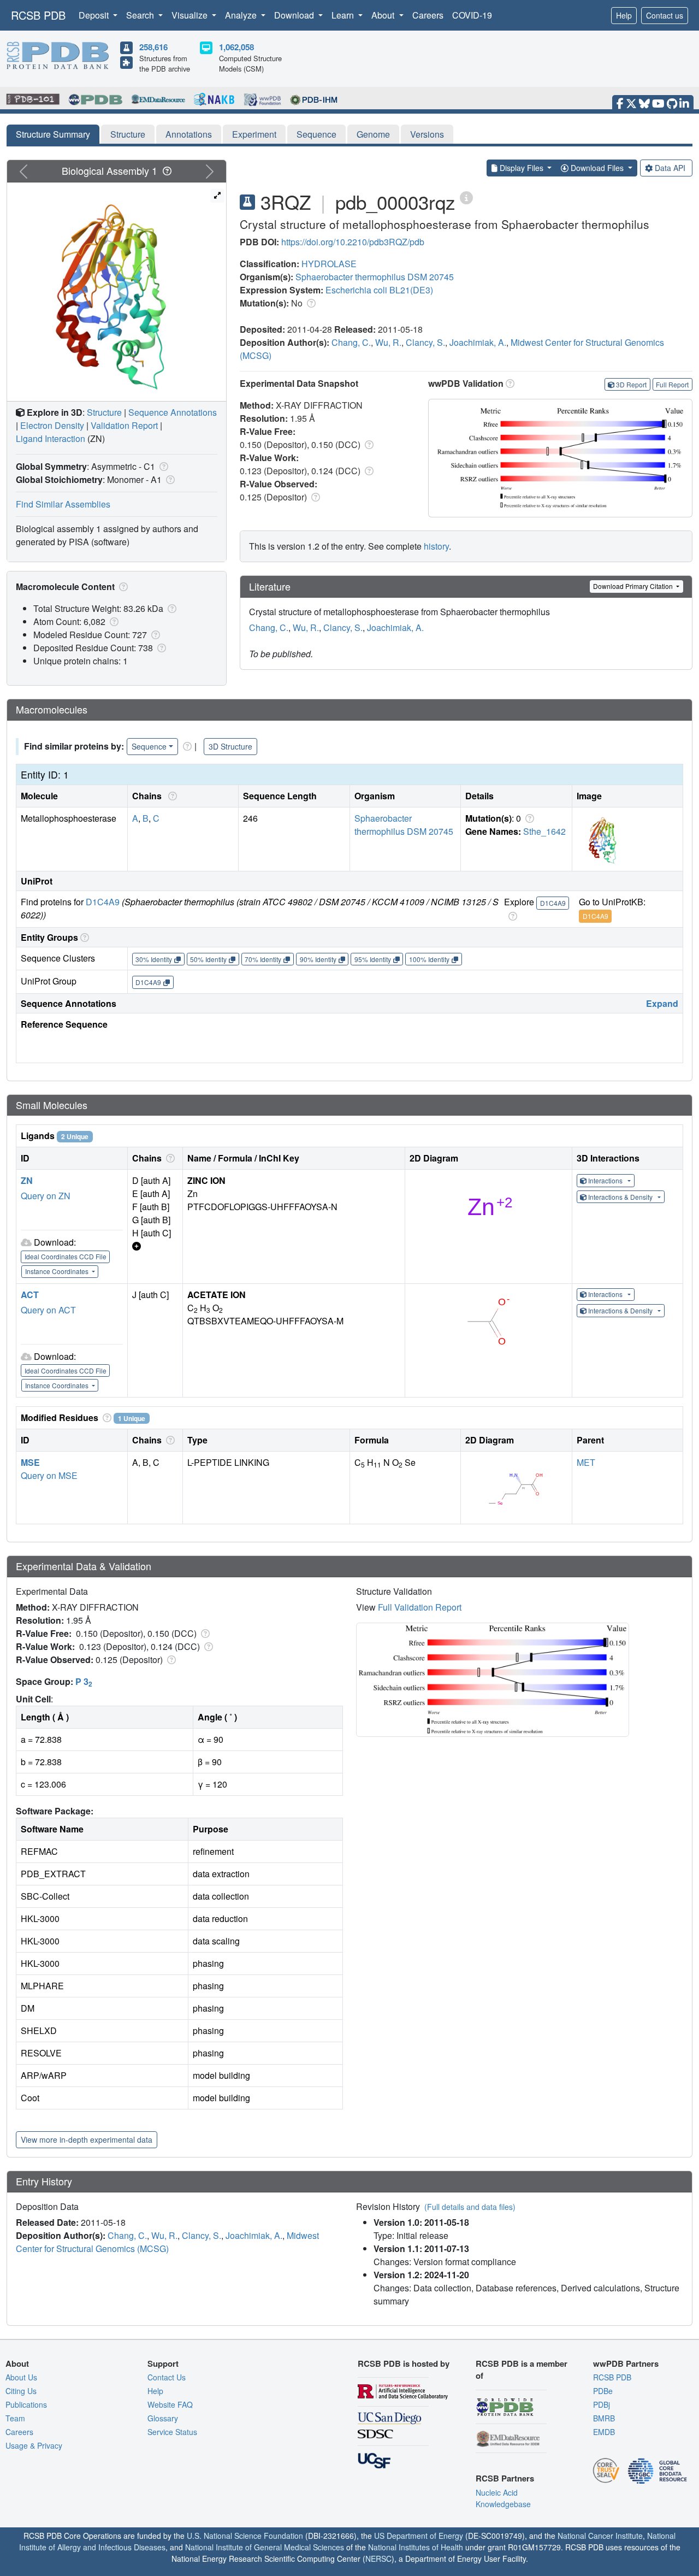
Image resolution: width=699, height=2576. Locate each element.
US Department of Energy (419, 2536)
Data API (670, 168)
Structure (128, 134)
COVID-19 (472, 15)
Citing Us (21, 2391)
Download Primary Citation (634, 586)
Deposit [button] (95, 15)
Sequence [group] (149, 746)
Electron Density (52, 425)
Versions (427, 134)
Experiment (254, 134)
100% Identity (429, 959)
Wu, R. (388, 342)
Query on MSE (49, 1475)
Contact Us (167, 2377)
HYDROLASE (329, 264)
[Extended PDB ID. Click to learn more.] (466, 197)
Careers (428, 15)
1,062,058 (236, 47)
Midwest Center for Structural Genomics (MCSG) (167, 2242)
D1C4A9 (103, 902)
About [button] (384, 15)
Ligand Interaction (51, 438)
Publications (26, 2404)
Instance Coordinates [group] (58, 1271)
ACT (30, 1295)
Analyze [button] (242, 15)
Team (15, 2418)
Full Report (672, 384)
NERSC (378, 2559)
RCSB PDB (38, 15)
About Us (21, 2377)
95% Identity (373, 959)
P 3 (84, 1681)
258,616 (153, 47)
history (436, 546)
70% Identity (263, 959)
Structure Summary (53, 134)
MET (586, 1462)
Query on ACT (48, 1310)
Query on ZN (46, 1196)
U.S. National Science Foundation (245, 2536)
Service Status (172, 2432)
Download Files (597, 168)
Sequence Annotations (173, 412)
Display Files (522, 168)
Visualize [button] (191, 15)
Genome (373, 134)
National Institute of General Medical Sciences (265, 2547)
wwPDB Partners (626, 2363)
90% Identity (318, 959)
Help (624, 15)
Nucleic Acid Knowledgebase (503, 2498)
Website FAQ (170, 2404)
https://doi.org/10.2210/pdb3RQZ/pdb (353, 242)
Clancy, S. (425, 342)
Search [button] (141, 15)
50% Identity (208, 959)
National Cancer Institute (600, 2536)
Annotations (189, 134)
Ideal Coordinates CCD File (66, 1256)
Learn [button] (344, 15)
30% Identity (154, 959)
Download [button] (295, 15)
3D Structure (230, 746)
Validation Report (124, 425)
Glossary (163, 2418)
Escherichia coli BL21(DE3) (379, 290)
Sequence (316, 134)
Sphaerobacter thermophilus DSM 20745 (375, 277)
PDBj (602, 2404)
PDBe (603, 2391)
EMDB (604, 2432)
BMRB (604, 2418)
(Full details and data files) (470, 2207)
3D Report (631, 384)
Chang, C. (351, 342)
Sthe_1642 (544, 831)
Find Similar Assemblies (63, 504)
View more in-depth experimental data (87, 2139)
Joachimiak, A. (478, 342)
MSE (30, 1462)
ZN (27, 1180)
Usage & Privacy (34, 2445)
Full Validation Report (420, 1607)
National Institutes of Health (416, 2547)
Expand (662, 1003)
